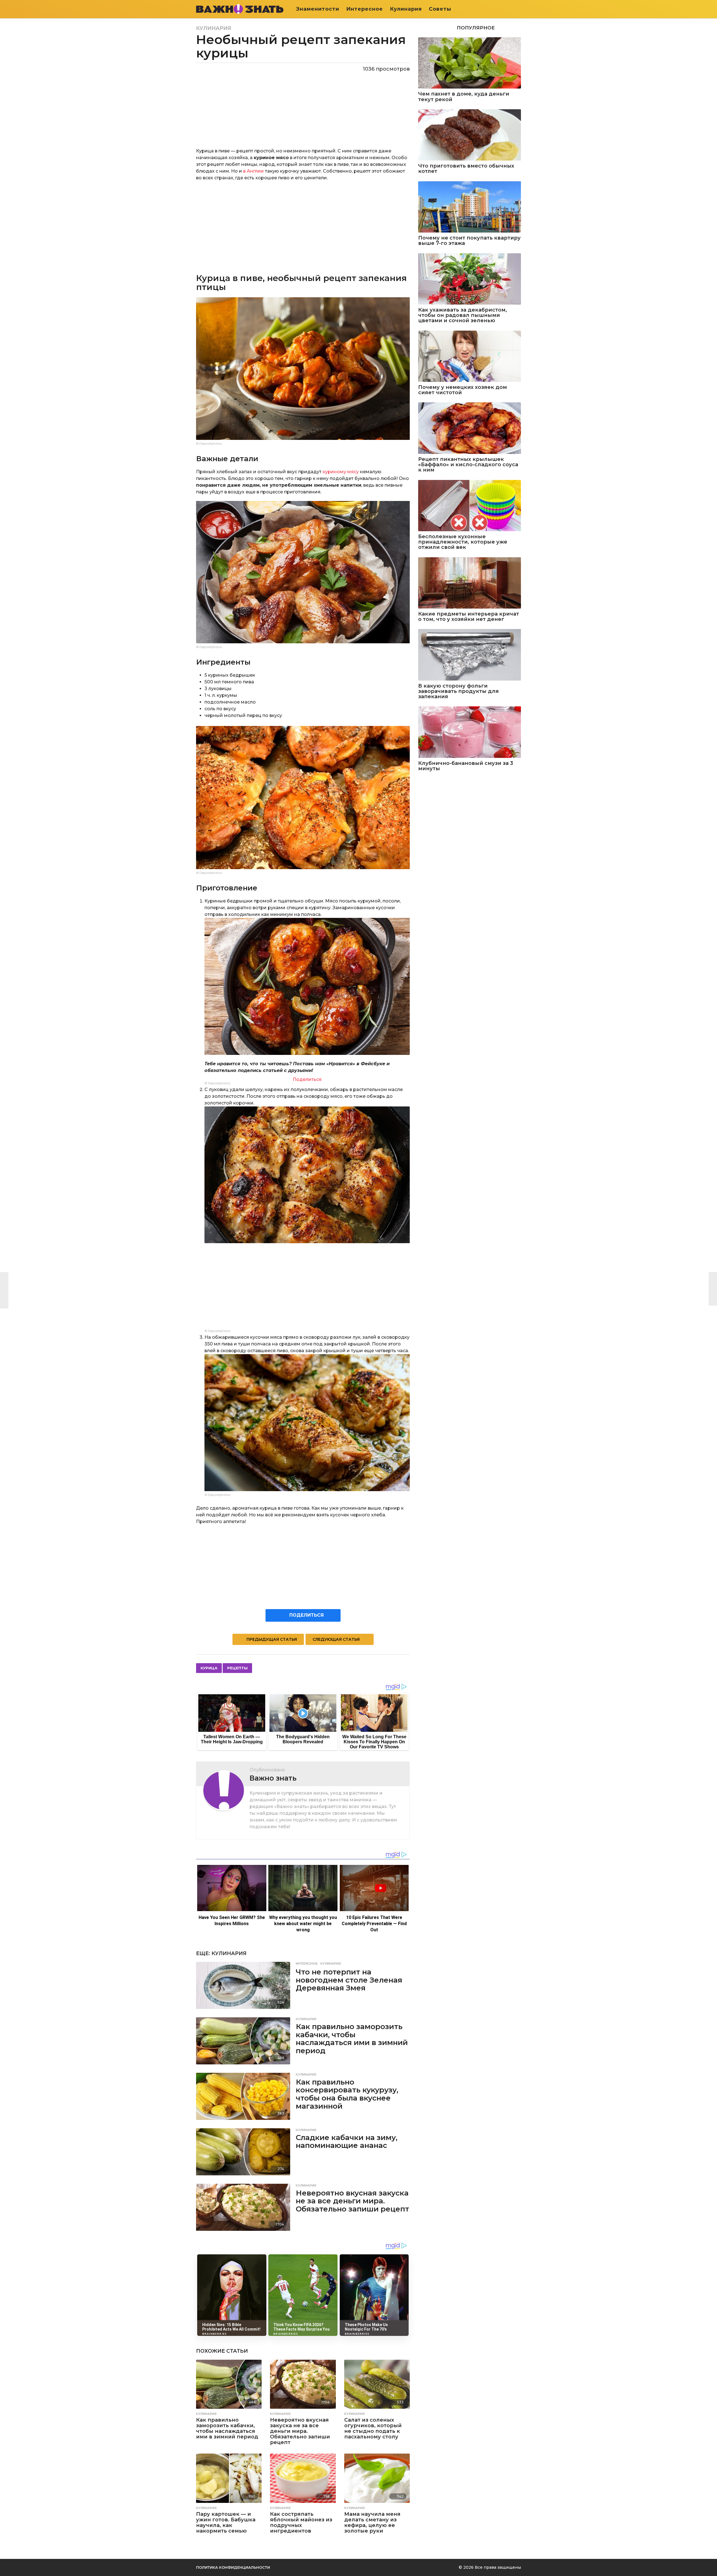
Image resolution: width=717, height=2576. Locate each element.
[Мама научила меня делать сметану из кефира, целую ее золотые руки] (377, 2478)
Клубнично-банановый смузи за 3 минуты (466, 766)
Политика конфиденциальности (233, 2567)
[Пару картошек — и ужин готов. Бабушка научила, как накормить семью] (229, 2478)
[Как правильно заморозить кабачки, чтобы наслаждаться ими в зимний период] (243, 2041)
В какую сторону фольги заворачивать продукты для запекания (458, 691)
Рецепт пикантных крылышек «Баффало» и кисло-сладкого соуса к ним (468, 465)
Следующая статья (336, 1639)
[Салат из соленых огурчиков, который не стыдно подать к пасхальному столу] (377, 2384)
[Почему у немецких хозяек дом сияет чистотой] (470, 356)
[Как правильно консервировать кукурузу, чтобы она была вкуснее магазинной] (243, 2096)
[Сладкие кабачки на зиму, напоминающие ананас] (243, 2152)
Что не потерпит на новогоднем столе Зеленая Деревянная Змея (349, 1980)
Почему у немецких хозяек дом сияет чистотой (463, 390)
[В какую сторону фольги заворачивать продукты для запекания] (470, 655)
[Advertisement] (303, 226)
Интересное (365, 9)
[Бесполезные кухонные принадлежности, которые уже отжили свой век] (470, 506)
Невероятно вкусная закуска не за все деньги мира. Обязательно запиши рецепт (352, 2201)
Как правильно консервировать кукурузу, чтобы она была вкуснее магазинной (347, 2094)
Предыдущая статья (272, 1639)
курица (209, 1668)
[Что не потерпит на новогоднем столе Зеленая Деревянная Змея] (243, 1985)
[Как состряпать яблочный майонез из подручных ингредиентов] (303, 2478)
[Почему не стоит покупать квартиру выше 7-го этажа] (470, 207)
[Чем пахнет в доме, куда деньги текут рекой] (470, 63)
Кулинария (406, 9)
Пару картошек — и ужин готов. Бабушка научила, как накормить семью (226, 2522)
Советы (440, 9)
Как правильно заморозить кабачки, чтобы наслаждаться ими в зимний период (352, 2039)
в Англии (253, 171)
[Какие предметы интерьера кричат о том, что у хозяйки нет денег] (470, 583)
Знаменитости (318, 9)
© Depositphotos (209, 444)
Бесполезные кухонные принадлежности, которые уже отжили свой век (463, 542)
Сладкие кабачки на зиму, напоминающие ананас (347, 2142)
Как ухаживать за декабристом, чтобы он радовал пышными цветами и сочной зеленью (463, 315)
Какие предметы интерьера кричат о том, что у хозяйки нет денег (469, 617)
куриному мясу (341, 472)
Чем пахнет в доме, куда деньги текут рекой (464, 97)
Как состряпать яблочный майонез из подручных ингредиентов (301, 2522)
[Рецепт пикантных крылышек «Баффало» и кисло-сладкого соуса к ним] (470, 428)
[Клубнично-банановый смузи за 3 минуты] (470, 732)
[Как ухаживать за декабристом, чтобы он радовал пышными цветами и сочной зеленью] (470, 279)
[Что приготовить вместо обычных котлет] (470, 135)
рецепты (237, 1668)
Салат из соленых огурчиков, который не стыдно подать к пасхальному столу (373, 2428)
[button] (517, 9)
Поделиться (307, 1079)
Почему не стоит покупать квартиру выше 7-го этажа (469, 241)
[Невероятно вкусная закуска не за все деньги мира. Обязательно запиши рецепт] (243, 2207)
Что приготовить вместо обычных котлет (466, 169)
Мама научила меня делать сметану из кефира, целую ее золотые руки (372, 2522)
